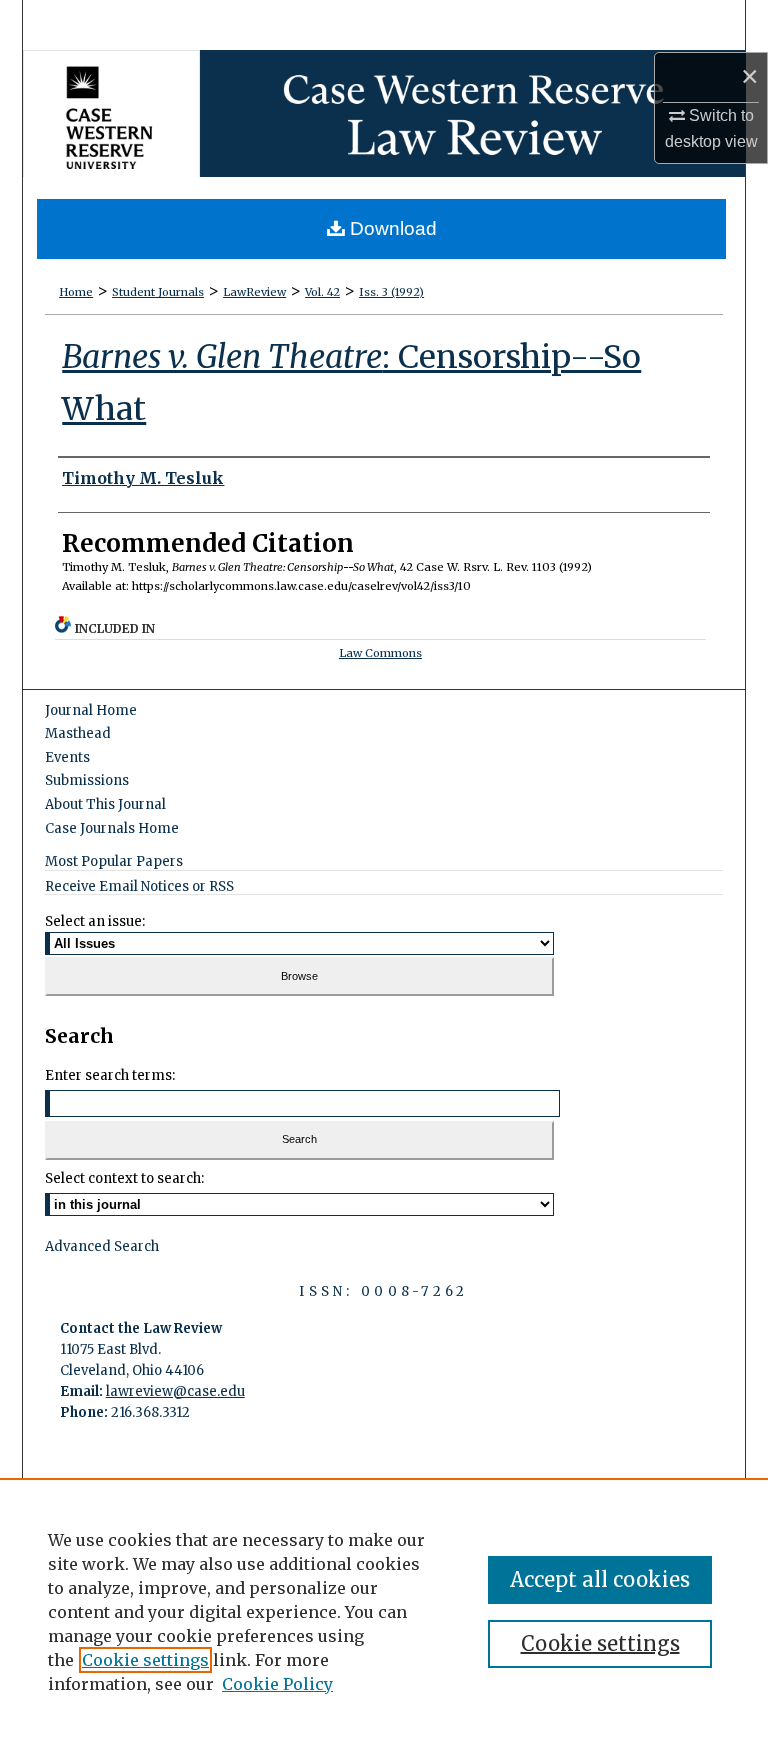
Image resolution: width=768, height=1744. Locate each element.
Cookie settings (145, 1660)
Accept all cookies (600, 1579)
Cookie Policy (277, 1684)
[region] (384, 1611)
